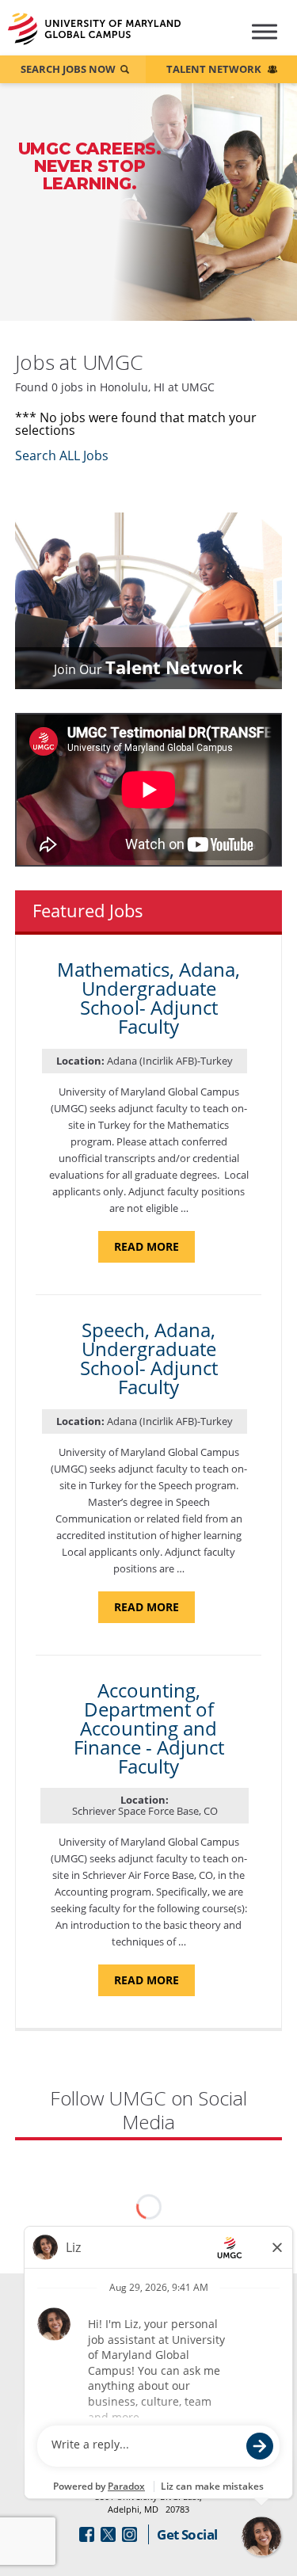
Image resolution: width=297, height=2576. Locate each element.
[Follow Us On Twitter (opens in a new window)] (108, 2534)
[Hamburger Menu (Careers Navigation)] (260, 38)
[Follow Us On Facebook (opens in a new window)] (87, 2534)
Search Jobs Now (68, 69)
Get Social (187, 2534)
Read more (154, 1250)
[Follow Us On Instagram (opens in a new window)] (129, 2534)
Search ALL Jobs (62, 455)
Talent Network (214, 69)
